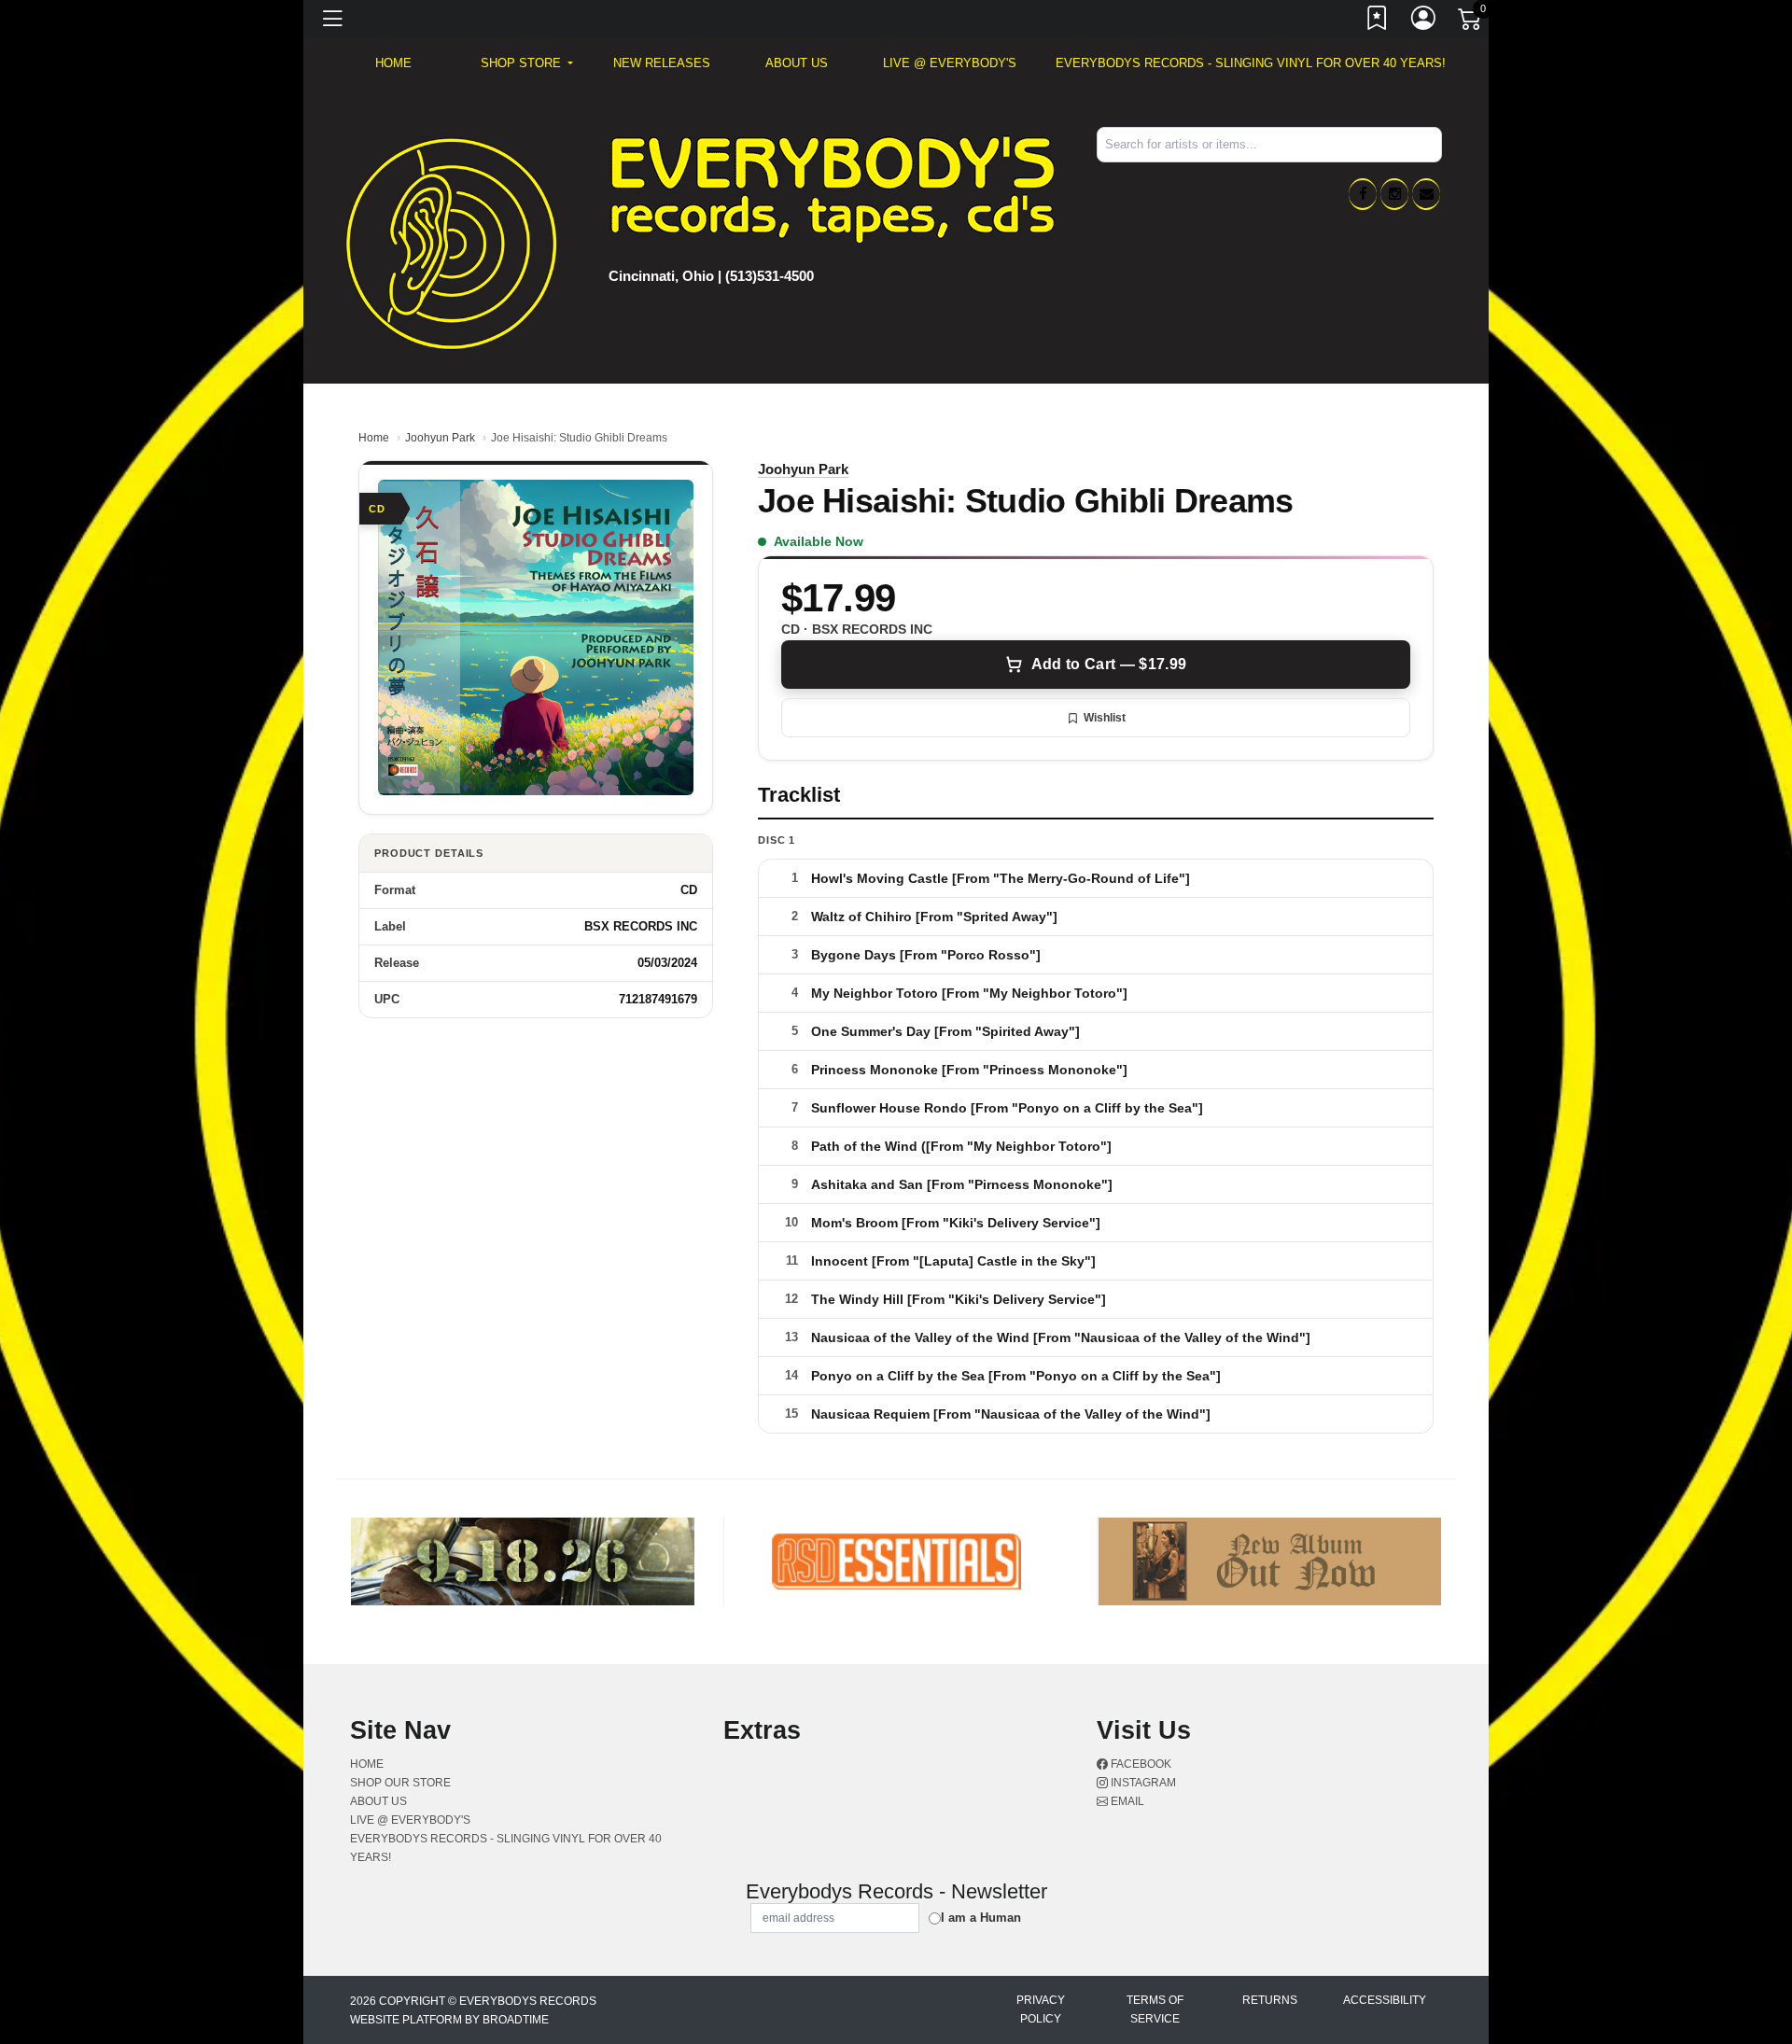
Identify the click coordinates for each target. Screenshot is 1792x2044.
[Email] (1426, 194)
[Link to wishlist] (1378, 21)
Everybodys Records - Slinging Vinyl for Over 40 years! (1251, 63)
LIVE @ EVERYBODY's (950, 63)
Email (1126, 1801)
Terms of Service (1155, 2009)
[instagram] (1394, 194)
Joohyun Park (440, 438)
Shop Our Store (400, 1783)
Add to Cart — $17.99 (1109, 664)
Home (374, 438)
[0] (1471, 22)
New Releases (662, 63)
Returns (1270, 2000)
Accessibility (1385, 2000)
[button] (527, 63)
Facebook (1140, 1764)
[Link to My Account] (1424, 21)
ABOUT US (797, 63)
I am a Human (981, 1918)
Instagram (1142, 1783)
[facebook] (1363, 194)
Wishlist (1105, 718)
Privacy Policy (1041, 2009)
